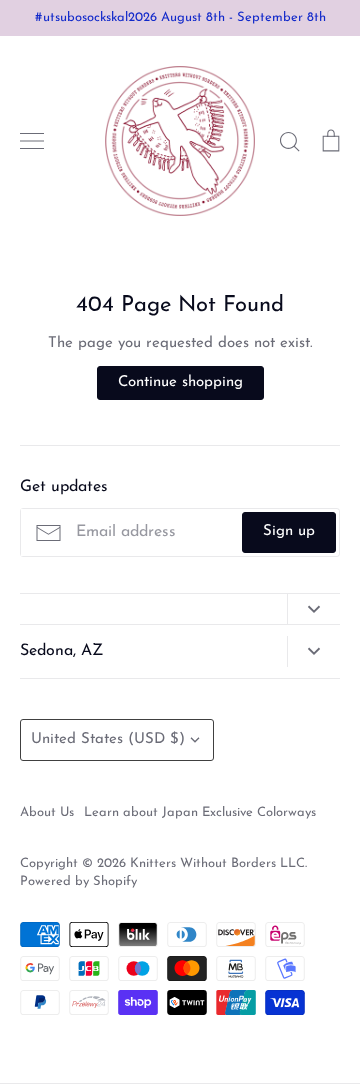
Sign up (289, 531)
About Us (47, 812)
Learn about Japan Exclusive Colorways (200, 812)
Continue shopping (180, 382)
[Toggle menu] (32, 141)
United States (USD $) (108, 739)
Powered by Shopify (78, 881)
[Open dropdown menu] (313, 609)
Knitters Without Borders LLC (217, 863)
